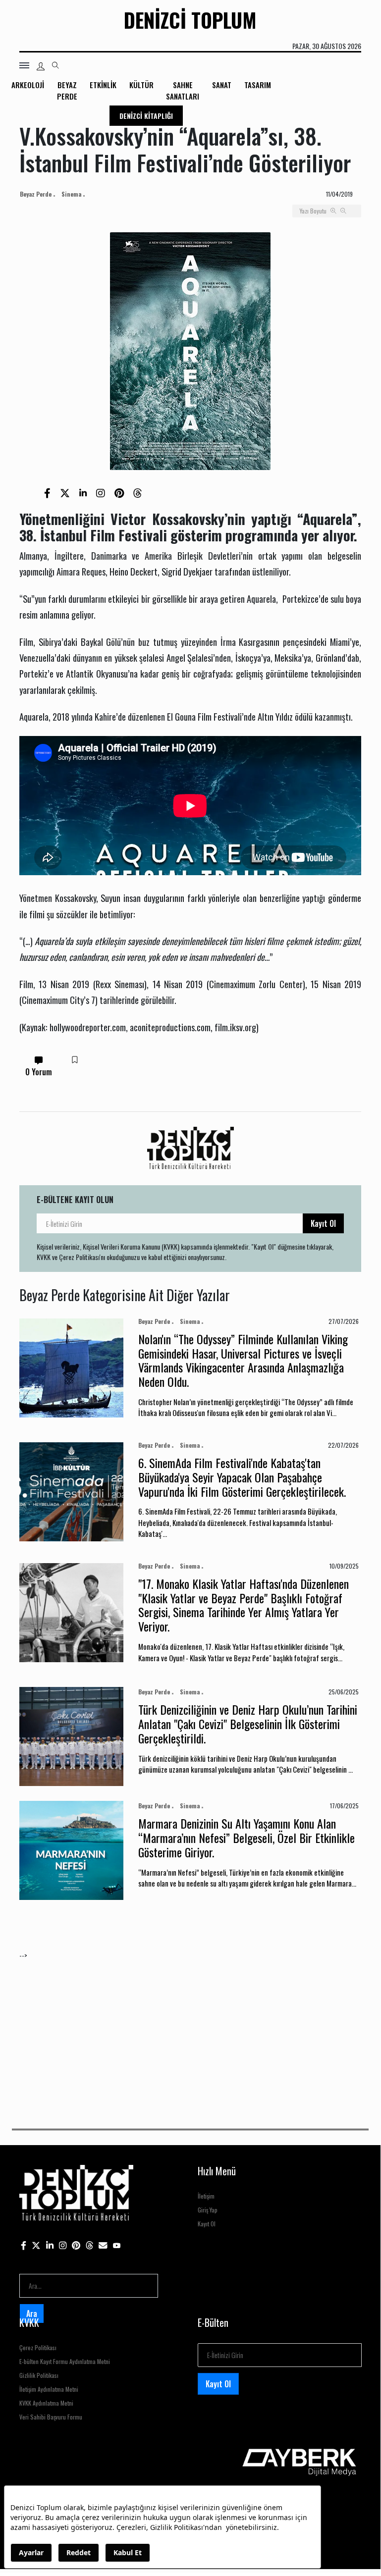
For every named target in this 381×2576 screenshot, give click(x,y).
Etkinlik (103, 85)
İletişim (206, 2196)
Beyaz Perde (67, 90)
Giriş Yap (208, 2210)
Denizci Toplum (190, 20)
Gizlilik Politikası (39, 2375)
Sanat (222, 85)
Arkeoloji (28, 85)
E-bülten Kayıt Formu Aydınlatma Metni (65, 2361)
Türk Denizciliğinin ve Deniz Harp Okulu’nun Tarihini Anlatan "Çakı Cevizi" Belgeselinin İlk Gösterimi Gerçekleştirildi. (248, 1724)
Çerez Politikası (38, 2347)
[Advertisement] (190, 2030)
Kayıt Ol (323, 1223)
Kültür (141, 85)
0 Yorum (39, 1072)
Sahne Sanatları (183, 90)
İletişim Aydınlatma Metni (49, 2389)
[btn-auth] (41, 66)
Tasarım (258, 85)
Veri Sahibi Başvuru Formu (51, 2417)
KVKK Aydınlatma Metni (46, 2403)
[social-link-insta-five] (117, 2245)
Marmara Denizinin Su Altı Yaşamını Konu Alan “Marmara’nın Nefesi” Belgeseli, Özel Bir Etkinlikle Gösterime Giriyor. (246, 1838)
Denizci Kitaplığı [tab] (146, 116)
